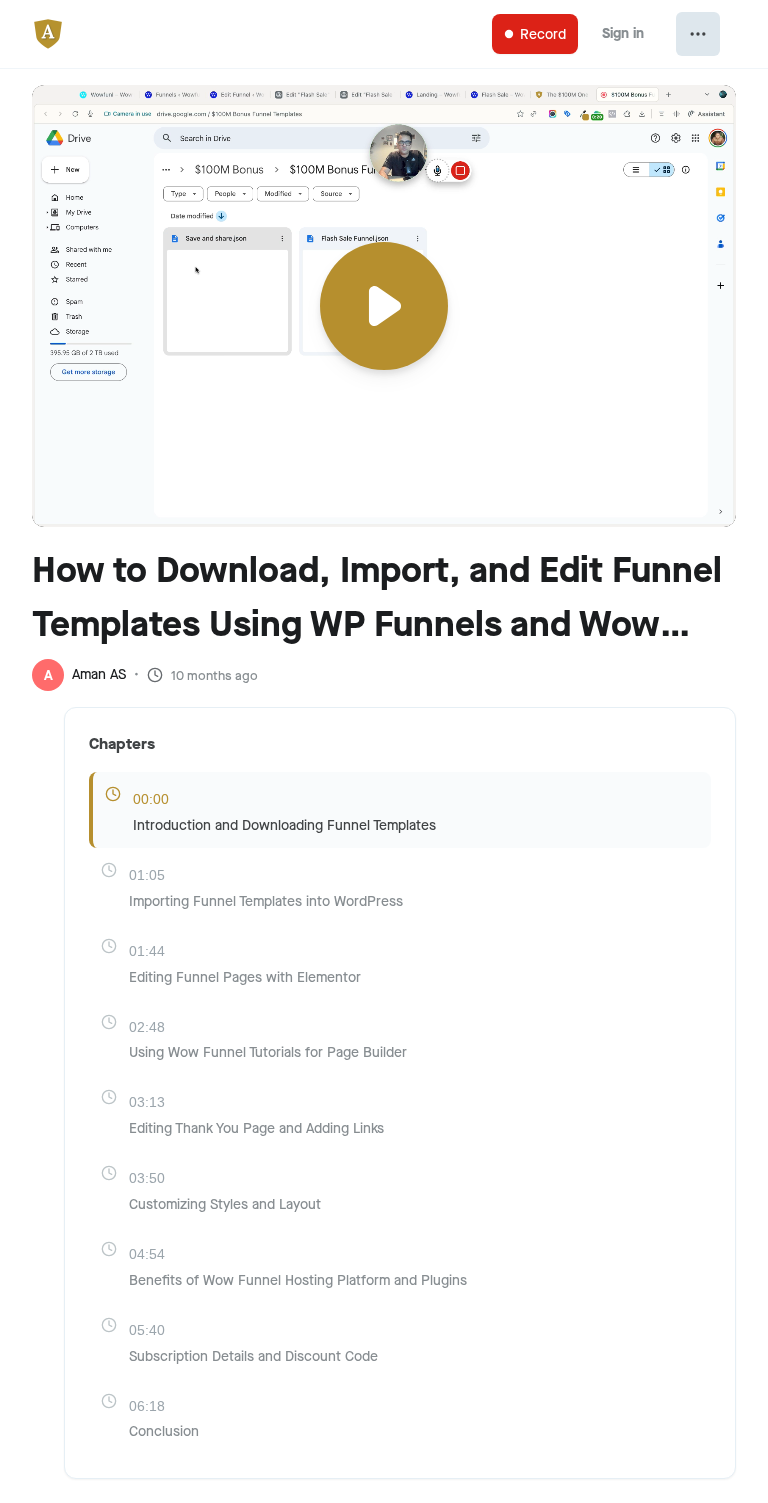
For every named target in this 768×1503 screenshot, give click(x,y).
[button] (384, 274)
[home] (56, 34)
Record (543, 34)
